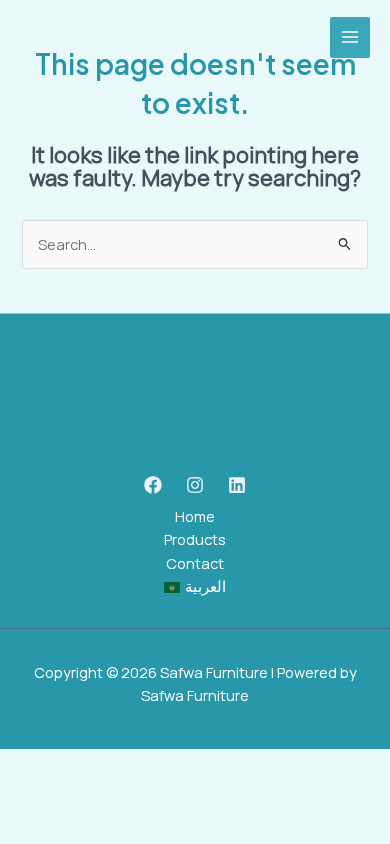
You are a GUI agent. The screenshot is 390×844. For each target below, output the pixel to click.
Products (195, 539)
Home (195, 516)
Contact (195, 563)
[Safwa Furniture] (70, 38)
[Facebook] (153, 485)
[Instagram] (195, 485)
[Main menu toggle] (350, 37)
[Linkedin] (237, 485)
